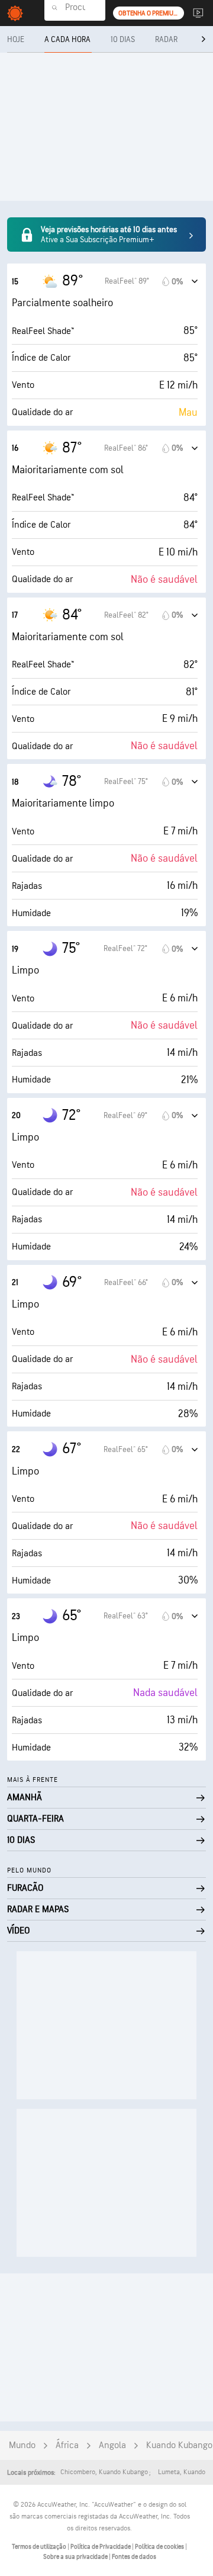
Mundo (22, 2445)
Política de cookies (160, 2547)
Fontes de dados (134, 2557)
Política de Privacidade (101, 2547)
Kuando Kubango (179, 2445)
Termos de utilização (40, 2547)
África (67, 2445)
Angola (112, 2445)
